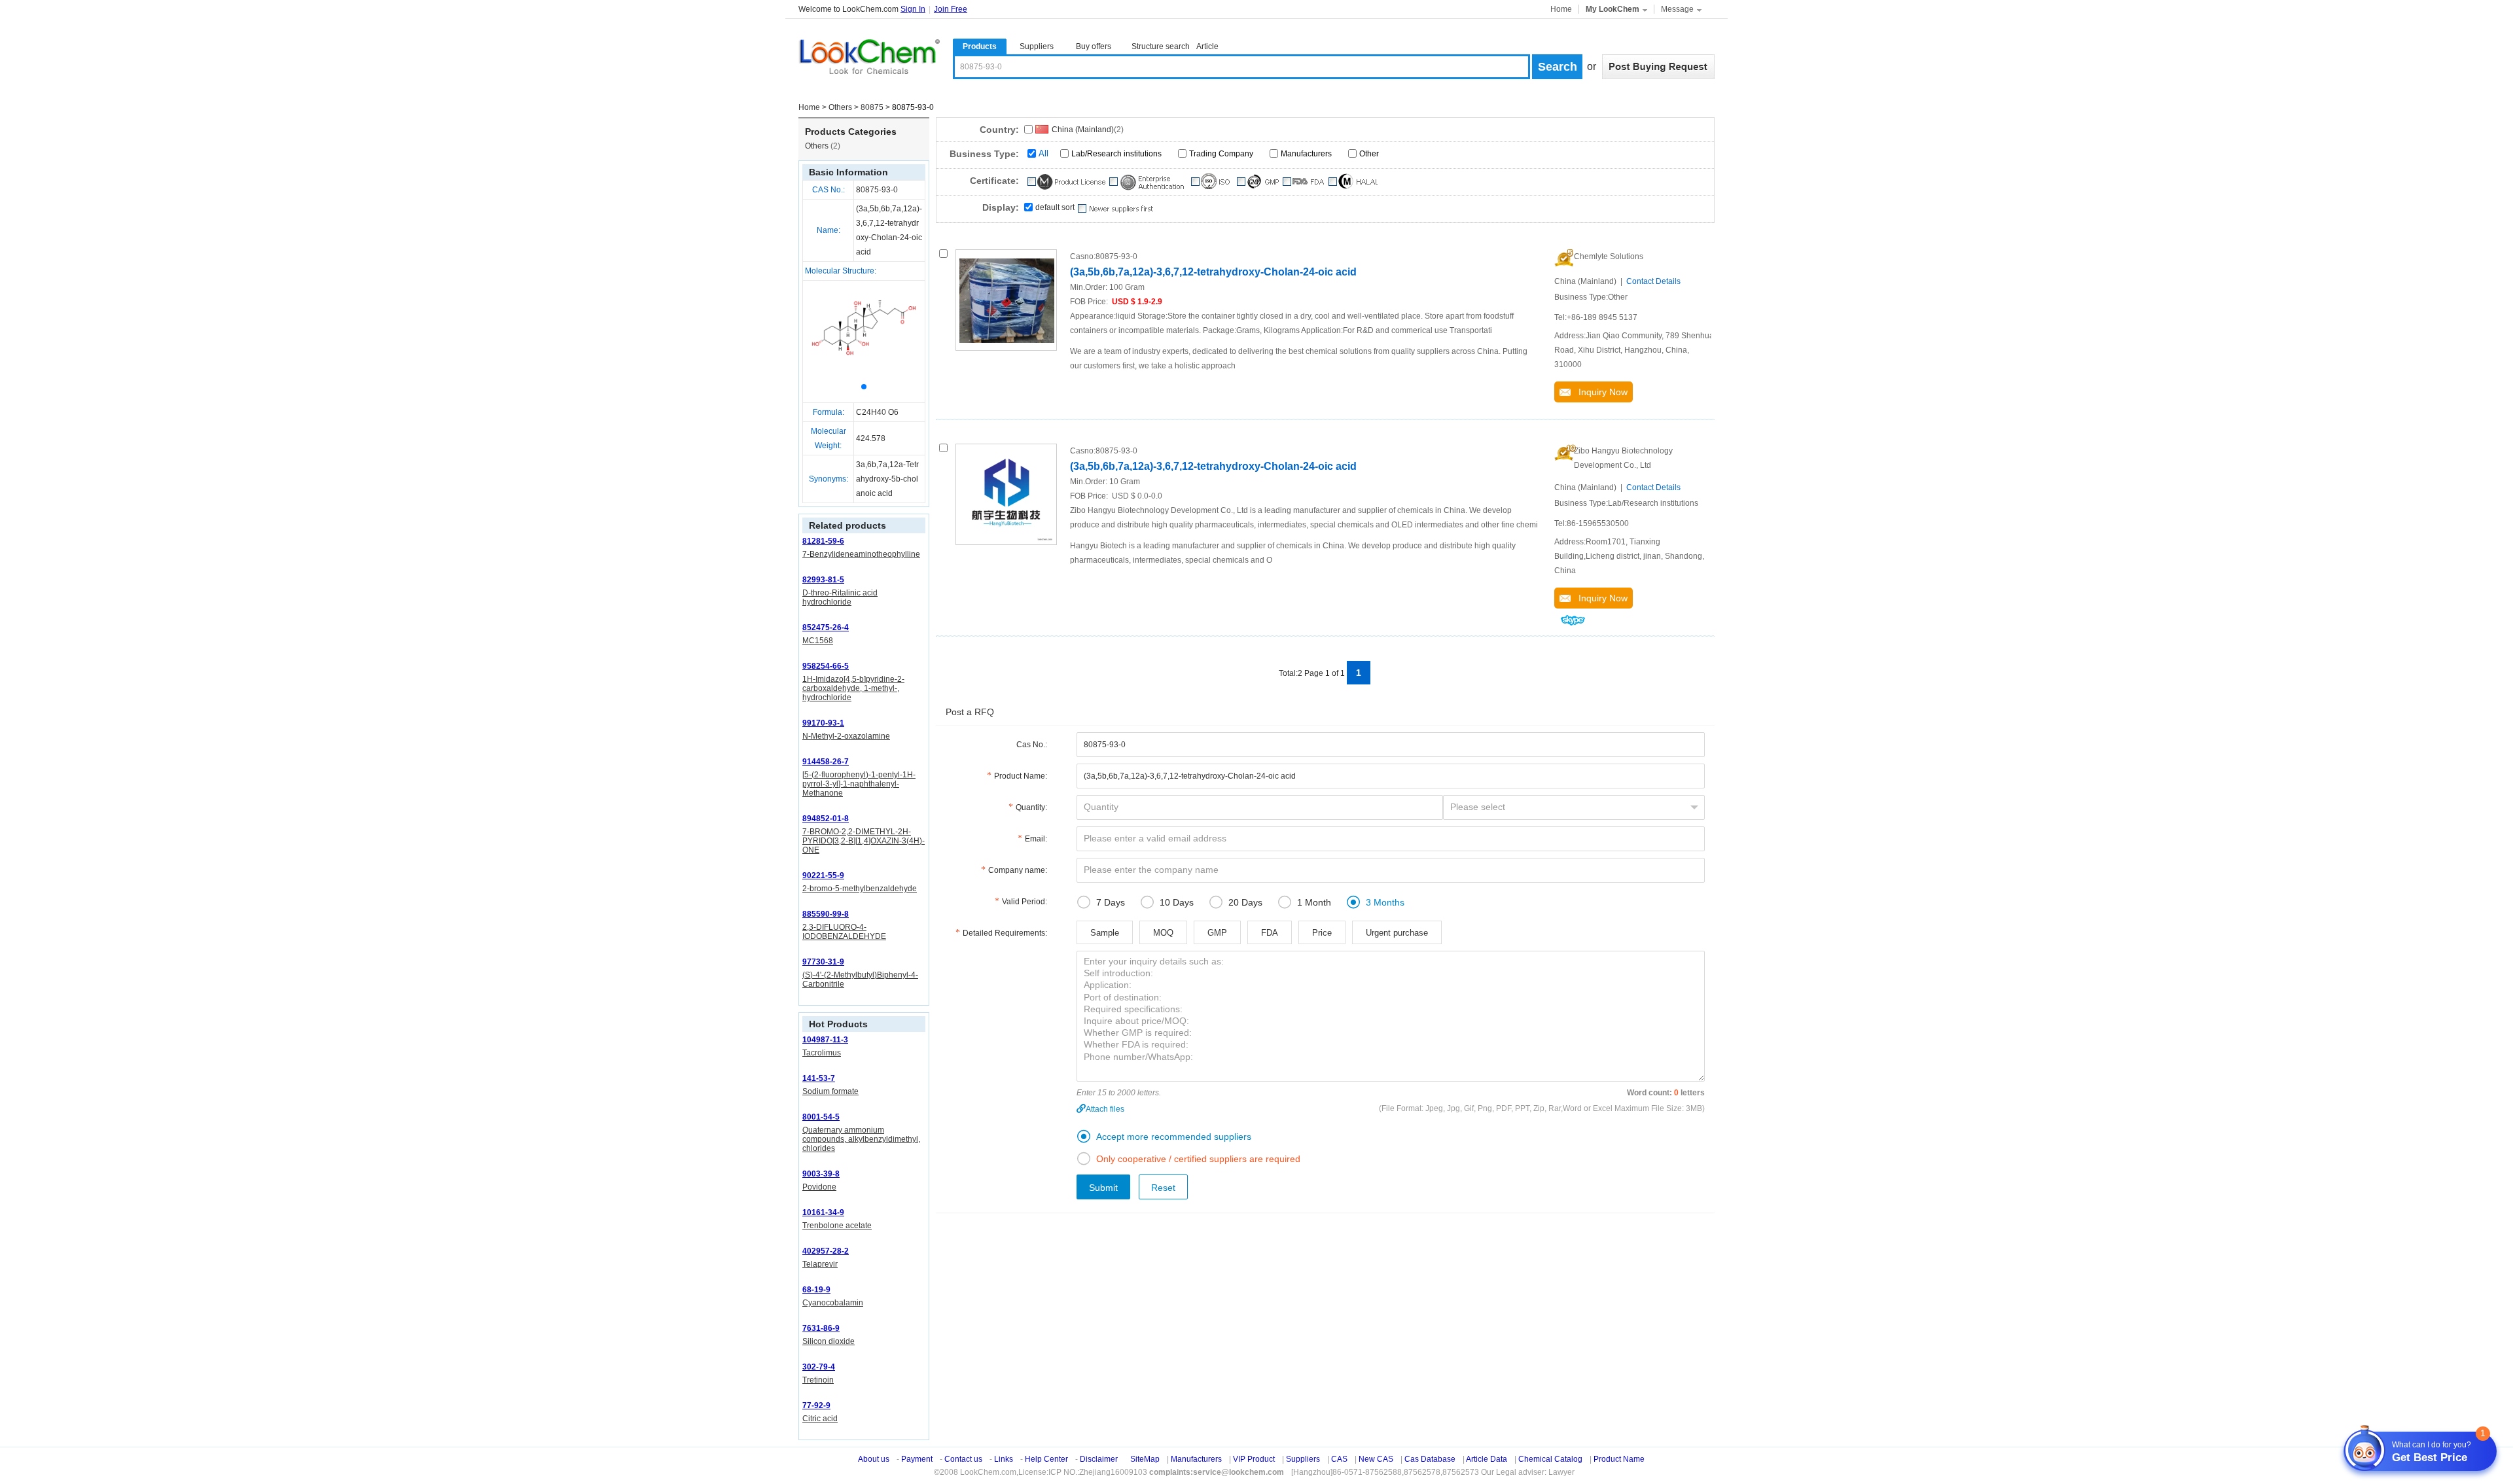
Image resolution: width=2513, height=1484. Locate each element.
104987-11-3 (825, 1040)
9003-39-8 (821, 1174)
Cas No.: (1032, 745)
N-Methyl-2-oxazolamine (846, 736)
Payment (917, 1459)
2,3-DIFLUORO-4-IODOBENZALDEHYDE (844, 932)
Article (1207, 46)
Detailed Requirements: (1005, 933)
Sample (1105, 933)
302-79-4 (819, 1367)
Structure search (1161, 46)
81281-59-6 (823, 541)
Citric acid (820, 1419)
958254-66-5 (826, 666)
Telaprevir (820, 1264)
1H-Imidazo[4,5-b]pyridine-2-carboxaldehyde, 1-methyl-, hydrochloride (853, 688)
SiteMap (1145, 1459)
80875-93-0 (877, 190)
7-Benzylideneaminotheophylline (861, 554)
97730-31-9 (823, 962)
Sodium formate (830, 1091)
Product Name (1619, 1459)
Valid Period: (1025, 902)
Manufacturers (1306, 154)
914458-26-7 (826, 762)
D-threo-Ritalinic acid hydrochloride (840, 597)
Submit (1103, 1188)
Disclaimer (1099, 1459)
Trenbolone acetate (837, 1226)
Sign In (913, 9)
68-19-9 (816, 1290)
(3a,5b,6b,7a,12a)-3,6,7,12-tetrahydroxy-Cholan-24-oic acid (1213, 272)
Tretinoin (818, 1380)
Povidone (819, 1187)
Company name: (1018, 870)
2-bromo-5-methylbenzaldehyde (860, 889)
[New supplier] (1115, 209)
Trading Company (1221, 154)
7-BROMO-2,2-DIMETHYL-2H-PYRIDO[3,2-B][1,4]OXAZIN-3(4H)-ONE (864, 841)
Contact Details (1653, 281)
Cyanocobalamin (833, 1303)
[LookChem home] (869, 57)
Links (1004, 1459)
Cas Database (1430, 1459)
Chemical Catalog (1550, 1459)
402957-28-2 (826, 1251)
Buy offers (1094, 46)
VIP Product (1254, 1459)
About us (874, 1459)
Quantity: (1031, 807)
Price (1322, 933)
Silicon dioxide (829, 1341)
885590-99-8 (826, 914)
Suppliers (1037, 46)
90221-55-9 (823, 875)
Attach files (1105, 1109)
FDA (1270, 933)
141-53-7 (819, 1078)
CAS (1339, 1459)
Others (840, 107)
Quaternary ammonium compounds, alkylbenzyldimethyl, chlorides (861, 1139)
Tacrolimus (822, 1053)
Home (1561, 9)
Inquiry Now (1599, 392)
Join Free (951, 9)
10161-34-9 (823, 1212)
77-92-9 (816, 1405)
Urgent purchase (1397, 933)
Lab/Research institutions (1116, 154)
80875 (872, 107)
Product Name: (1021, 776)
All (1043, 153)
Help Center (1046, 1459)
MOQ (1163, 933)
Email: (1036, 839)
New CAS (1376, 1459)
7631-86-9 (821, 1328)
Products (980, 46)
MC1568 (818, 641)
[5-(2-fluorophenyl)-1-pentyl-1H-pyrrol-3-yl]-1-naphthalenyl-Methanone (859, 784)
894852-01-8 (826, 819)
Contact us (963, 1459)
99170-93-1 (823, 723)
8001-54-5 (821, 1117)
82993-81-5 (823, 580)
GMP (1217, 933)
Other (1369, 154)
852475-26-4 (826, 627)
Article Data (1487, 1459)
